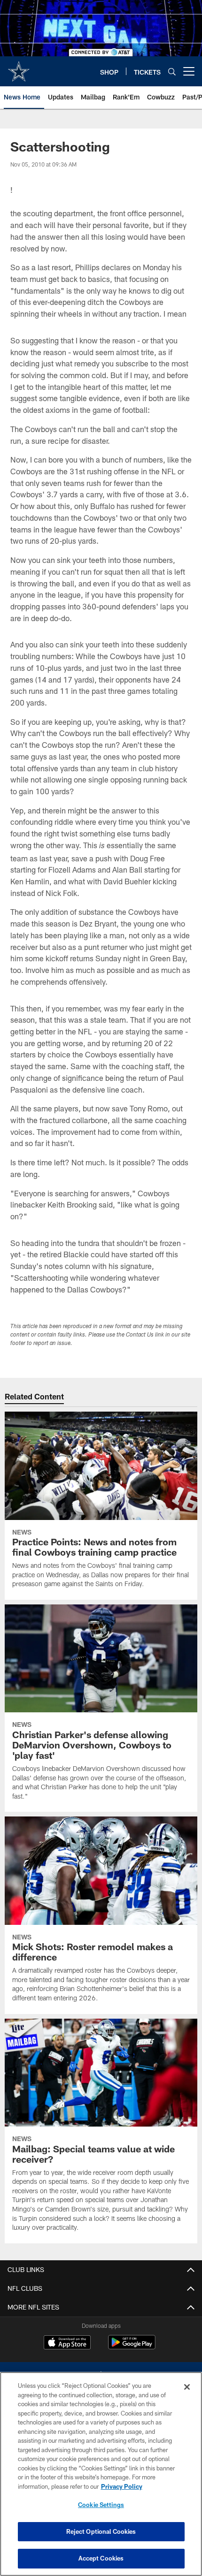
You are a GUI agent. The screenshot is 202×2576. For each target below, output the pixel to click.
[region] (101, 2474)
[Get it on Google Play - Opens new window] (132, 2347)
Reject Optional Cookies (101, 2531)
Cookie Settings (101, 2505)
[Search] (172, 72)
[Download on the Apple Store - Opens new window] (67, 2343)
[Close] (187, 2387)
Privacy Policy (122, 2486)
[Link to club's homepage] (19, 68)
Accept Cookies (101, 2558)
